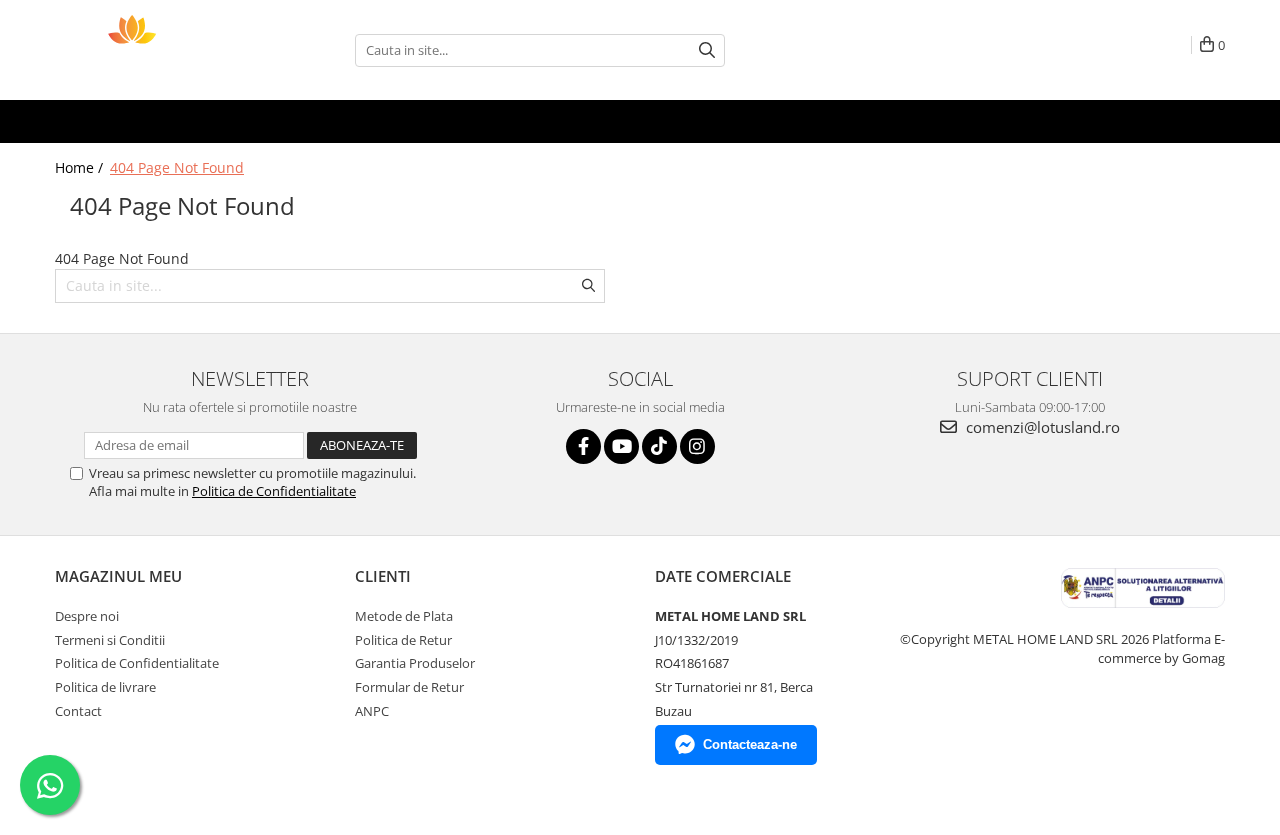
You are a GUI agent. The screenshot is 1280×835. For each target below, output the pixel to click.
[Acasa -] (155, 50)
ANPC (372, 711)
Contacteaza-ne (750, 744)
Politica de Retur (403, 640)
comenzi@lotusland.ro (1041, 427)
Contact (78, 711)
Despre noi (87, 616)
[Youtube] (621, 446)
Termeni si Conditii (110, 640)
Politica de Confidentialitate (274, 491)
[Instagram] (697, 446)
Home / (81, 167)
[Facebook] (583, 446)
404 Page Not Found (177, 167)
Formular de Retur (409, 687)
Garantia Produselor (415, 663)
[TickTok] (659, 446)
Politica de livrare (105, 687)
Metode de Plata (404, 616)
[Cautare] (707, 50)
